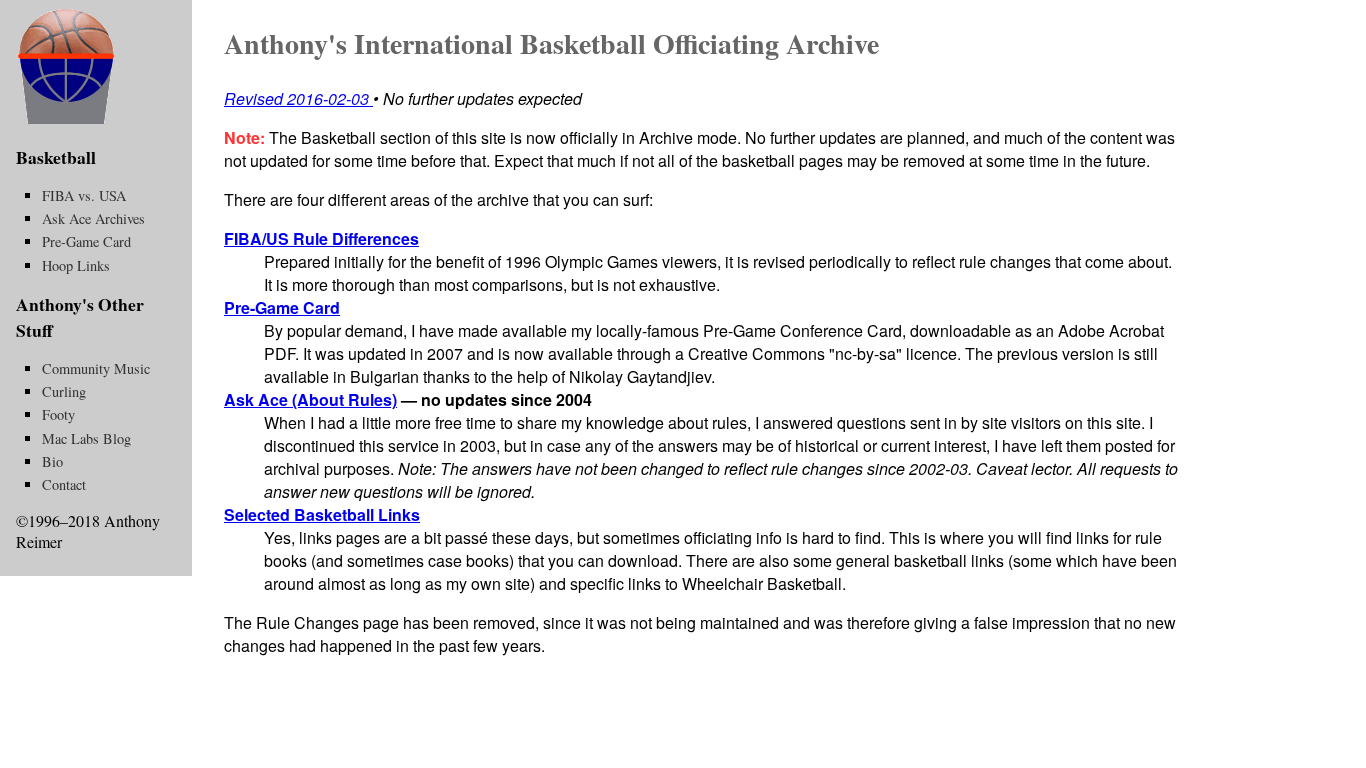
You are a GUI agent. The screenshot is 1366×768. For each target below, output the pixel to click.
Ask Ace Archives (93, 218)
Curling (64, 391)
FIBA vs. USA (84, 195)
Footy (58, 414)
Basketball (56, 157)
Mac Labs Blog (86, 438)
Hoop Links (76, 265)
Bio (52, 461)
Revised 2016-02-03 (296, 98)
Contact (64, 484)
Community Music (96, 368)
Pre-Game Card (282, 307)
